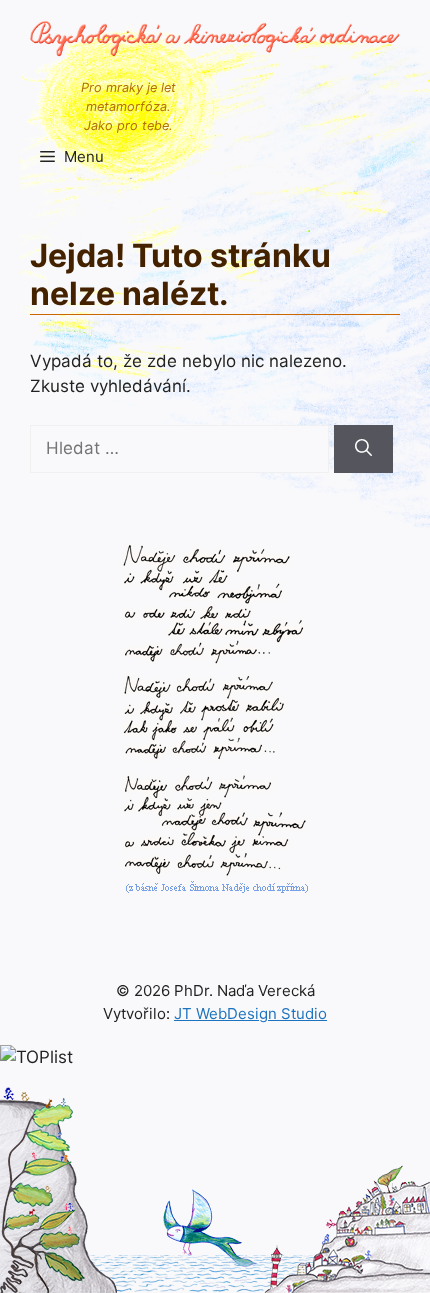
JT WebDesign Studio (250, 1013)
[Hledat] (363, 449)
